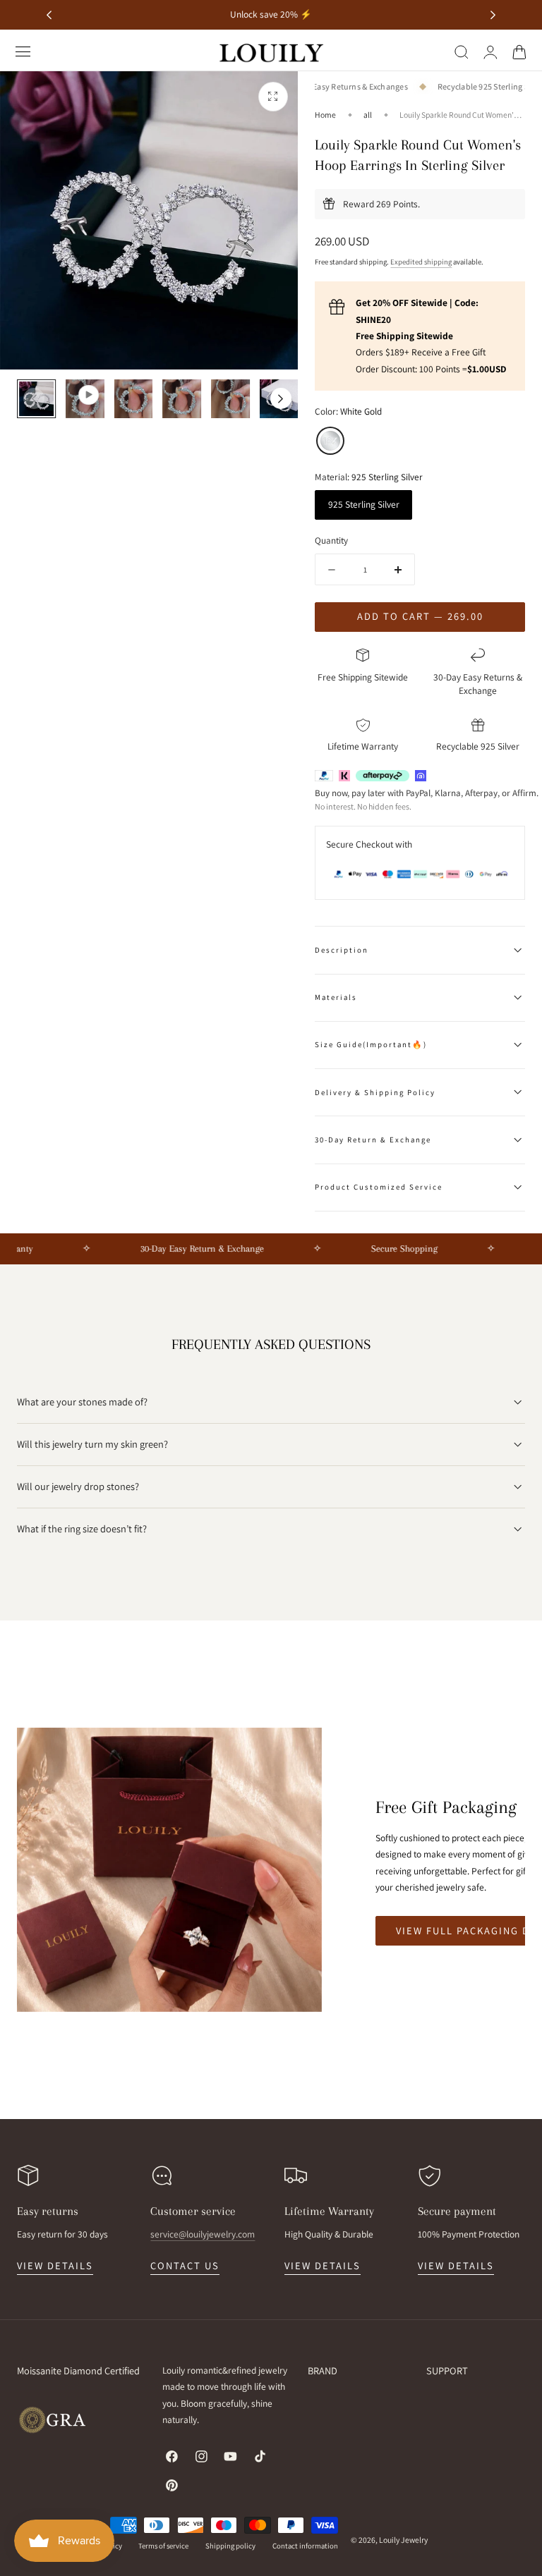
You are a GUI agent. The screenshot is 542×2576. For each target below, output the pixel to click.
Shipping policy (230, 2546)
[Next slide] (493, 15)
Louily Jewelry (403, 2540)
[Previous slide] (34, 398)
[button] (23, 51)
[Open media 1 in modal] (273, 97)
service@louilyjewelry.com (203, 2234)
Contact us (185, 2265)
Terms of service (163, 2546)
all (368, 115)
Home (325, 115)
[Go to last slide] (49, 15)
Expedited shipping (421, 262)
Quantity (331, 540)
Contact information (305, 2546)
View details (55, 2265)
